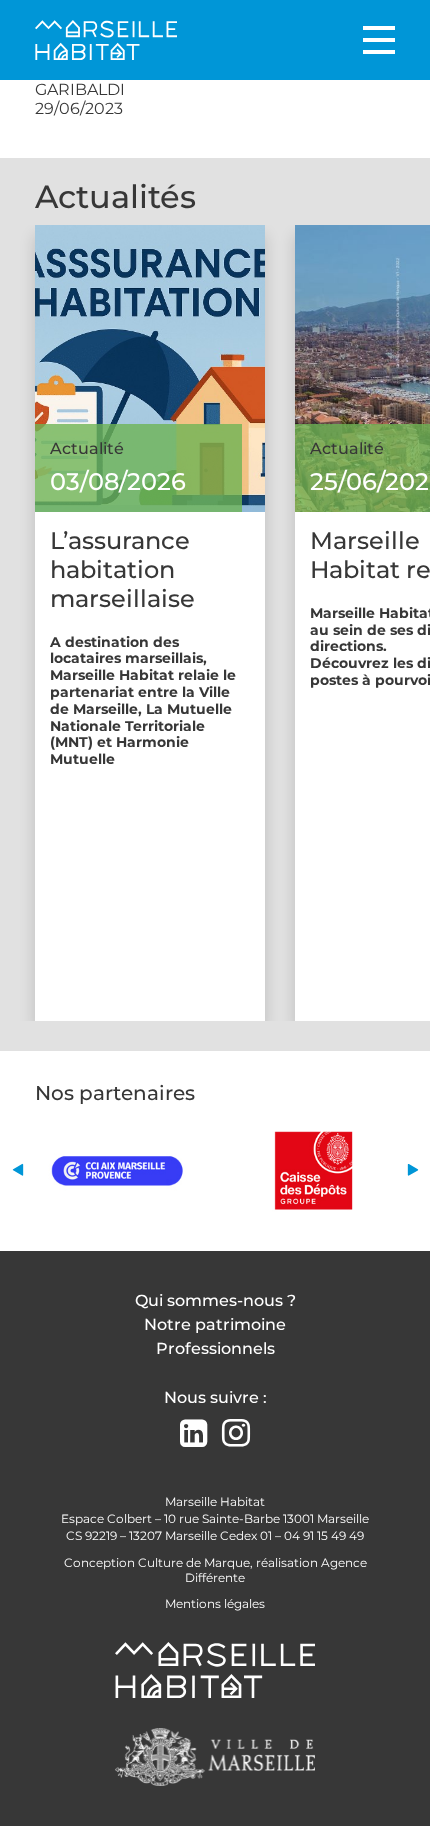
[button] (17, 1170)
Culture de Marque (194, 1562)
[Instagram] (236, 1433)
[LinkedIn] (193, 1435)
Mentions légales (215, 1603)
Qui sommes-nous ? (215, 1300)
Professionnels (215, 1348)
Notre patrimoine (215, 1324)
